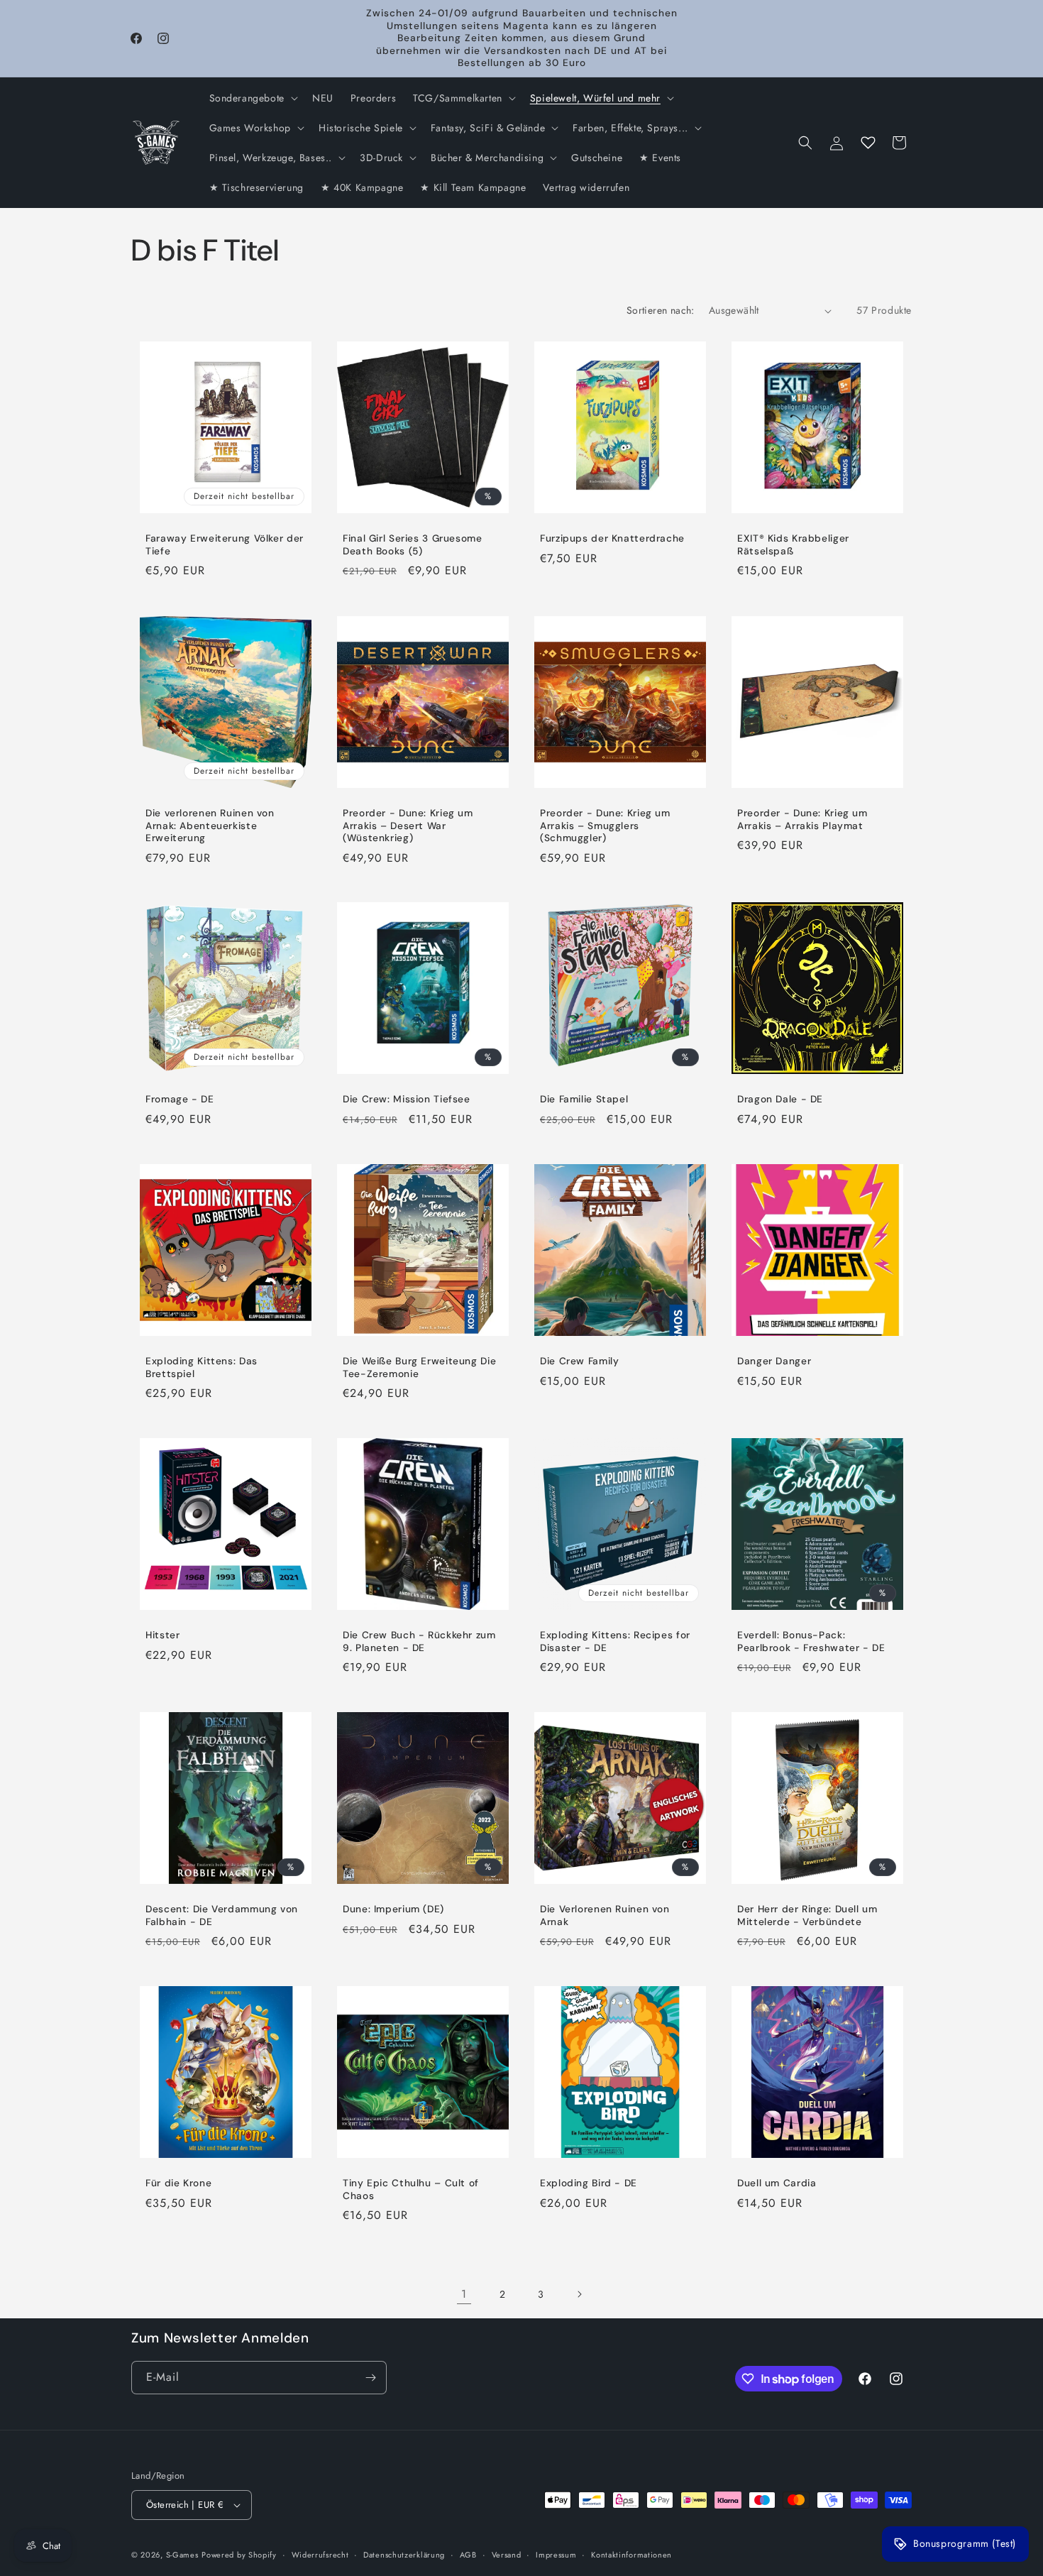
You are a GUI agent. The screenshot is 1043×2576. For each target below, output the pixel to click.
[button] (252, 98)
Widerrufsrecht (320, 2555)
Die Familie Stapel (584, 1099)
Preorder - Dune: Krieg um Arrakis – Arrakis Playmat (802, 820)
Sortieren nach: (661, 310)
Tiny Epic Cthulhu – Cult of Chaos (411, 2189)
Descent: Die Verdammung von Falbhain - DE (222, 1915)
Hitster (162, 1635)
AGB (468, 2555)
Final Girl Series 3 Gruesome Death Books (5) (413, 545)
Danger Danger (774, 1361)
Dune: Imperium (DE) (393, 1909)
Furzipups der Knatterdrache (612, 538)
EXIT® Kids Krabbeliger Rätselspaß (793, 545)
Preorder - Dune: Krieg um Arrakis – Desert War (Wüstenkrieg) (408, 826)
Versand (507, 2555)
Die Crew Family (579, 1361)
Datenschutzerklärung (404, 2555)
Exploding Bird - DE (589, 2183)
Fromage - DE (180, 1099)
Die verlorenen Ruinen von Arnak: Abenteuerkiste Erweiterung (210, 826)
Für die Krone (178, 2183)
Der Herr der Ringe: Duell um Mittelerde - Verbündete (807, 1915)
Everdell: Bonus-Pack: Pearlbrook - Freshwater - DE (811, 1641)
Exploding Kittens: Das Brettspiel (202, 1368)
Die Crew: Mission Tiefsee (407, 1099)
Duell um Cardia (777, 2183)
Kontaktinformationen (631, 2555)
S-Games (182, 2555)
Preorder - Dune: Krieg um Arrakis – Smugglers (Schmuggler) (605, 826)
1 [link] (464, 2294)
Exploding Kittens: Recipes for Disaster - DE (615, 1641)
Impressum (556, 2555)
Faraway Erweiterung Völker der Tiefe (225, 545)
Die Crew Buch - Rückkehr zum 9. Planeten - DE (419, 1641)
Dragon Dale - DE (780, 1099)
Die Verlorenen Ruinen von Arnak (605, 1915)
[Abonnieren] (370, 2378)
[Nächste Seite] (579, 2294)
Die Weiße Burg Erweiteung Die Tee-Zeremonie (419, 1368)
